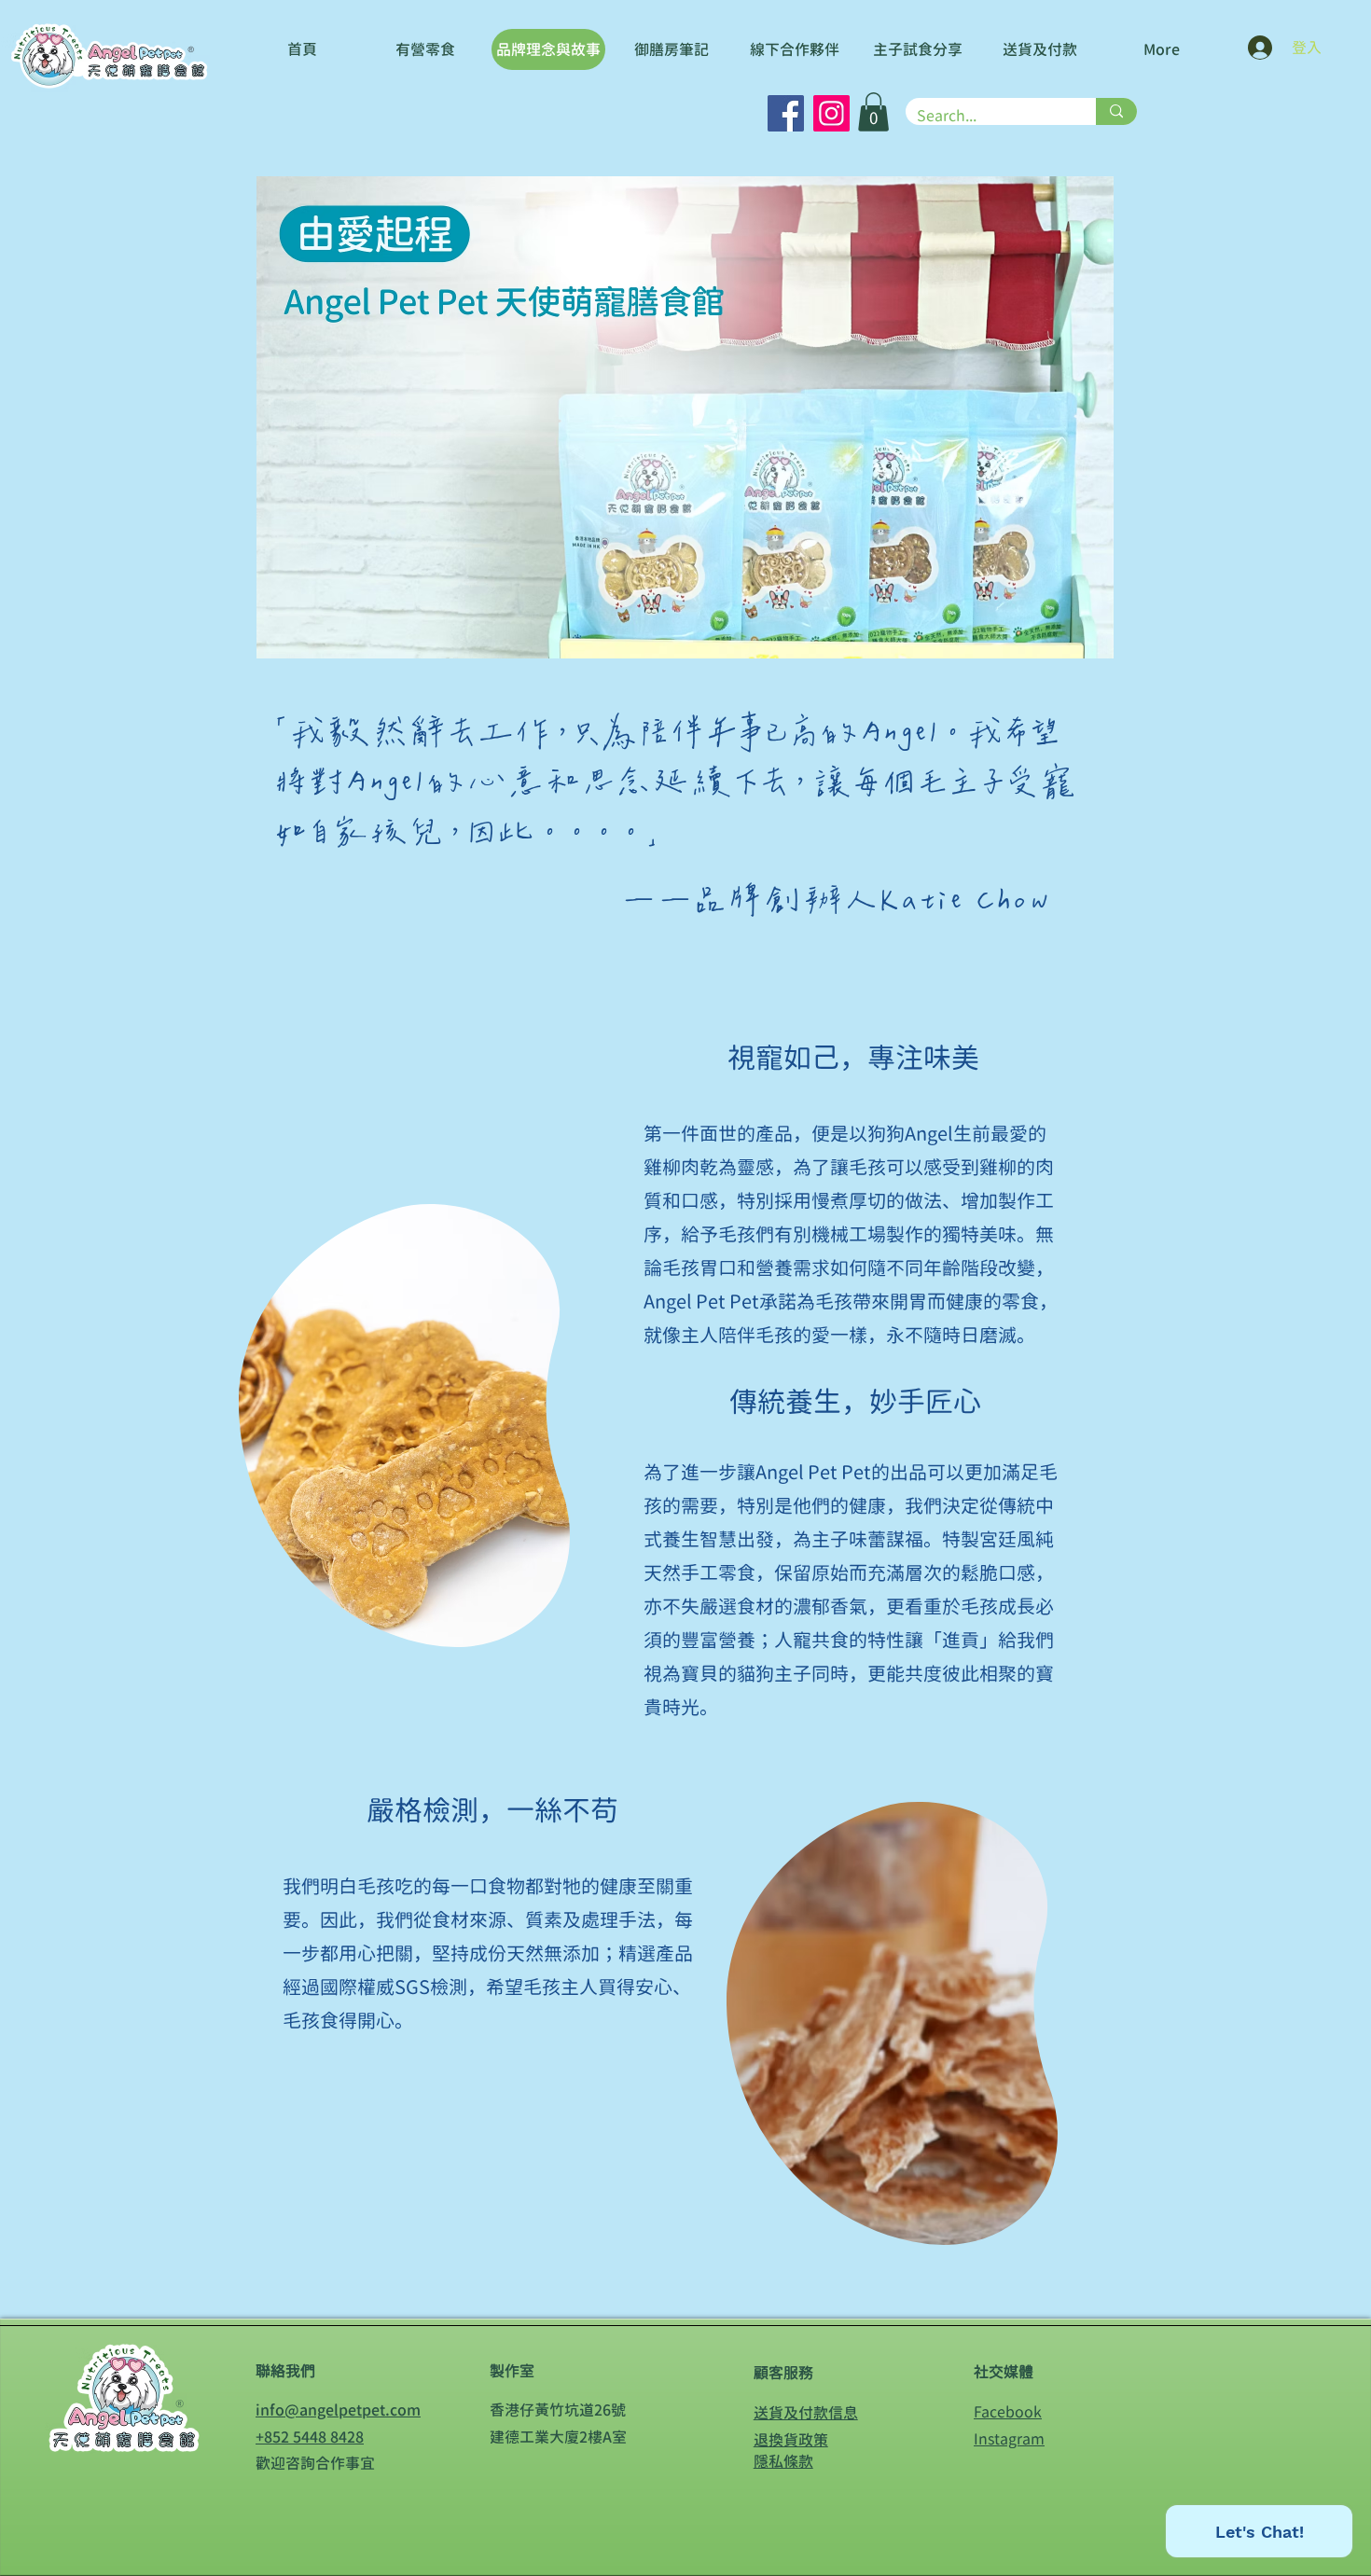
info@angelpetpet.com (338, 2410)
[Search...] (1116, 111)
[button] (873, 112)
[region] (459, 1421)
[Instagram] (831, 113)
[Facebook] (786, 113)
